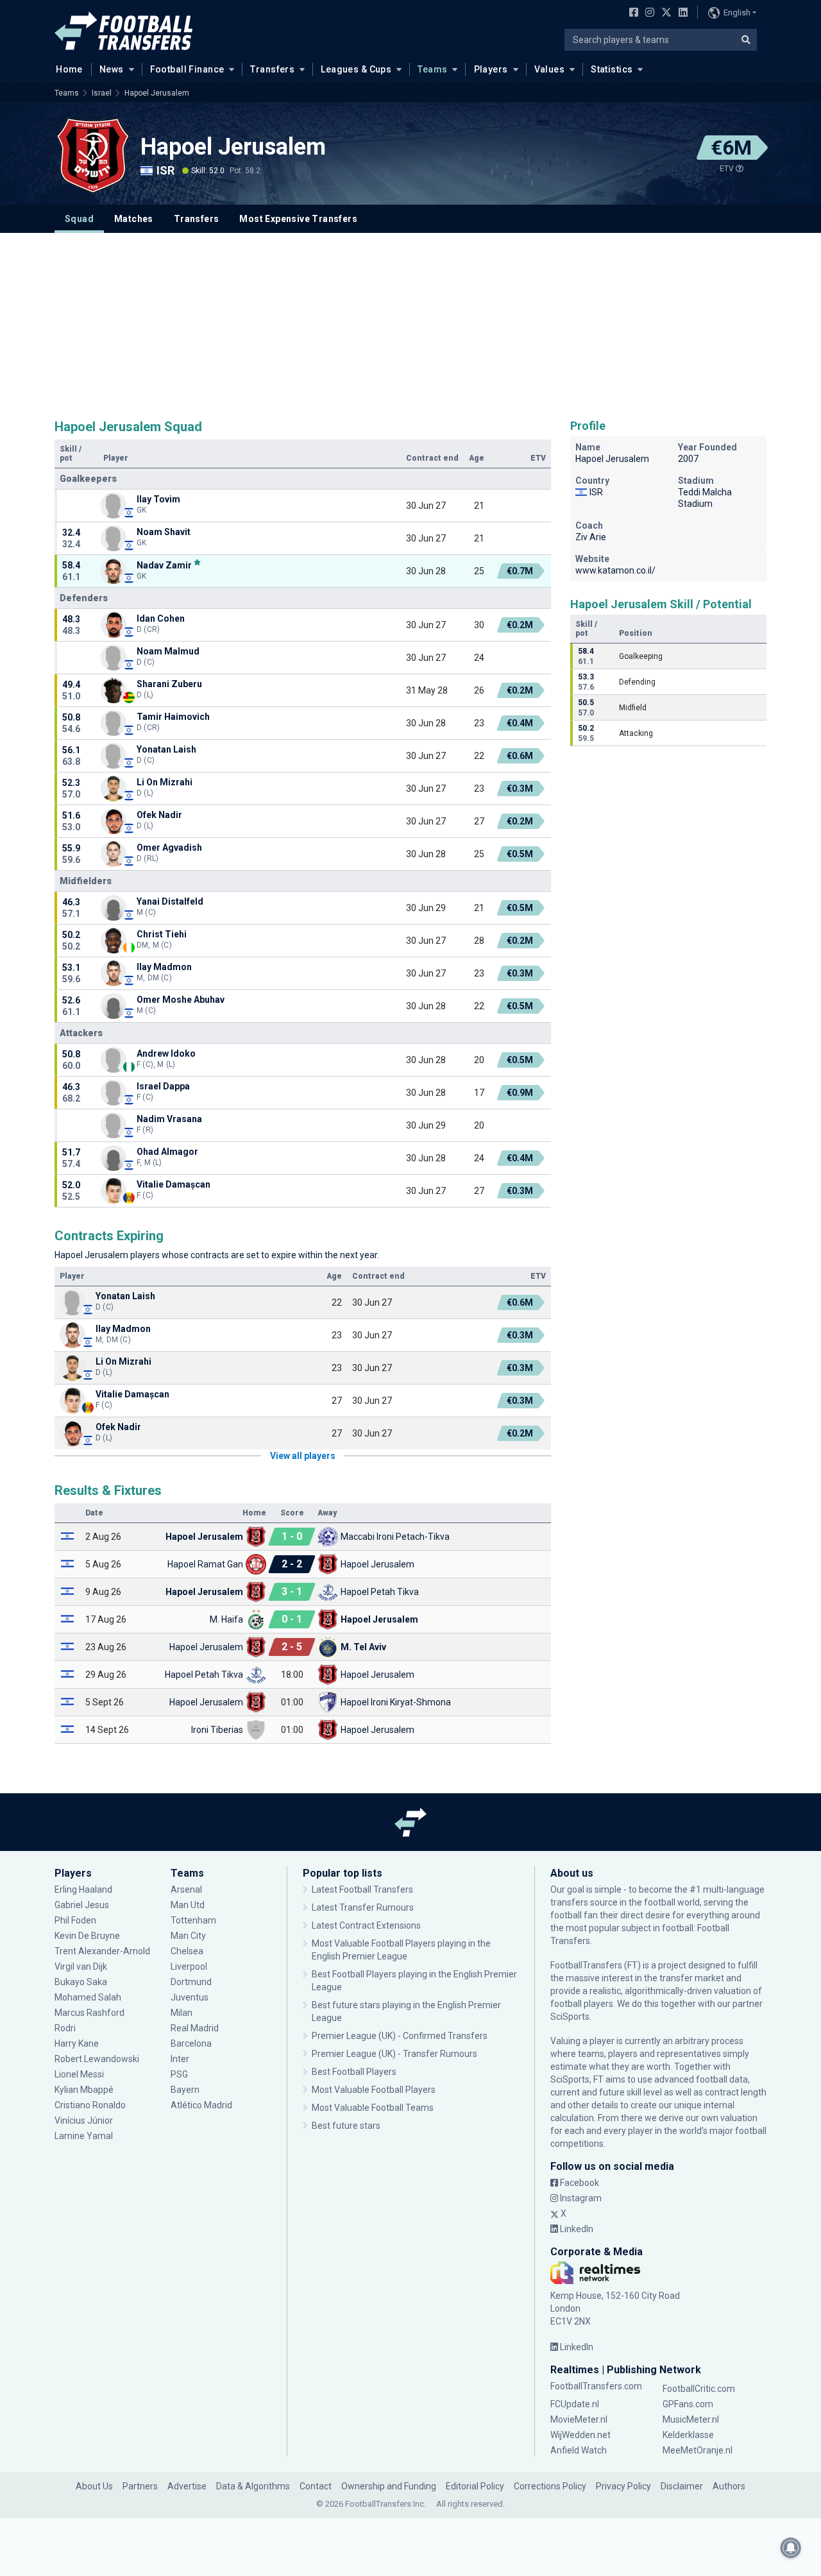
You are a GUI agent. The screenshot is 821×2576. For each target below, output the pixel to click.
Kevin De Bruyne (87, 1936)
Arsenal (186, 1889)
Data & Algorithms (253, 2486)
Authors (729, 2486)
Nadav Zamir (164, 565)
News (112, 69)
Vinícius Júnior (84, 2120)
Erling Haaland (83, 1889)
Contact (316, 2486)
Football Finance (187, 69)
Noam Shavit (164, 532)
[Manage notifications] (791, 2548)
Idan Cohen (161, 618)
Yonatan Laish (166, 749)
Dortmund (191, 1982)
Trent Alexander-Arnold (102, 1951)
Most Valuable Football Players (374, 2090)
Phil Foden (75, 1920)
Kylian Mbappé (85, 2090)
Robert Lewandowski (97, 2059)
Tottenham (193, 1920)
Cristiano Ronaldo (90, 2105)
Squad (79, 219)
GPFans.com (688, 2404)
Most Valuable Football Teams (373, 2108)
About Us (94, 2486)
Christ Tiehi (162, 934)
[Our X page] (665, 13)
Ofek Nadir (159, 815)
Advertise (187, 2486)
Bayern (185, 2090)
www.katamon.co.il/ (615, 570)
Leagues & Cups (356, 69)
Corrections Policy (550, 2486)
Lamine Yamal (84, 2136)
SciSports (570, 2017)
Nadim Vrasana (169, 1119)
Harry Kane (78, 2043)
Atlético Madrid (201, 2105)
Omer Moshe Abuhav (181, 1000)
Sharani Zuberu (169, 684)
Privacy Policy (623, 2486)
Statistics (612, 69)
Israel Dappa (163, 1086)
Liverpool (189, 1966)
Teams (432, 69)
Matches (134, 219)
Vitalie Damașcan (174, 1184)
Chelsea (187, 1951)
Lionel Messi (80, 2074)
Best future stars (346, 2126)
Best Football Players (354, 2072)
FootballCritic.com (699, 2389)
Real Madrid (195, 2028)
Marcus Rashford (89, 2013)
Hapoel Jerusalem (157, 93)
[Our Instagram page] (647, 13)
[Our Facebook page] (631, 13)
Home (69, 69)
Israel (102, 93)
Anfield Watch (579, 2450)
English (737, 13)
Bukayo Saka (81, 1982)
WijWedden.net (580, 2435)
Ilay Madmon (164, 967)
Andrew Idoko (166, 1053)
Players (491, 69)
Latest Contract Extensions (366, 1925)
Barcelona (191, 2043)
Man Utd (188, 1905)
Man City (188, 1936)
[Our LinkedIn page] (681, 13)
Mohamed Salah (88, 1997)
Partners (140, 2486)
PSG (179, 2074)
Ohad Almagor (167, 1152)
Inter (180, 2059)
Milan (182, 2013)
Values (550, 69)
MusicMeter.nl (691, 2419)
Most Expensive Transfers (298, 219)
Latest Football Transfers (362, 1889)
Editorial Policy (475, 2486)
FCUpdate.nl (575, 2404)
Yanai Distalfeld (170, 901)
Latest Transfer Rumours (363, 1907)
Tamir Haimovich (173, 717)
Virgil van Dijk (82, 1966)
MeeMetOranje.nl (698, 2450)
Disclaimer (682, 2486)
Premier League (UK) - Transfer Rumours (394, 2054)
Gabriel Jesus (82, 1905)
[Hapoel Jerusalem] (93, 155)
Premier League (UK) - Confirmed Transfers (400, 2036)
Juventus (190, 1997)
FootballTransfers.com (596, 2386)
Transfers (272, 69)
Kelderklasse (688, 2435)
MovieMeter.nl (579, 2419)
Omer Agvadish (169, 848)
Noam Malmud (168, 651)
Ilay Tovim (158, 499)
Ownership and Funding (389, 2486)
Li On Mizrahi (165, 782)
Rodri (65, 2028)
